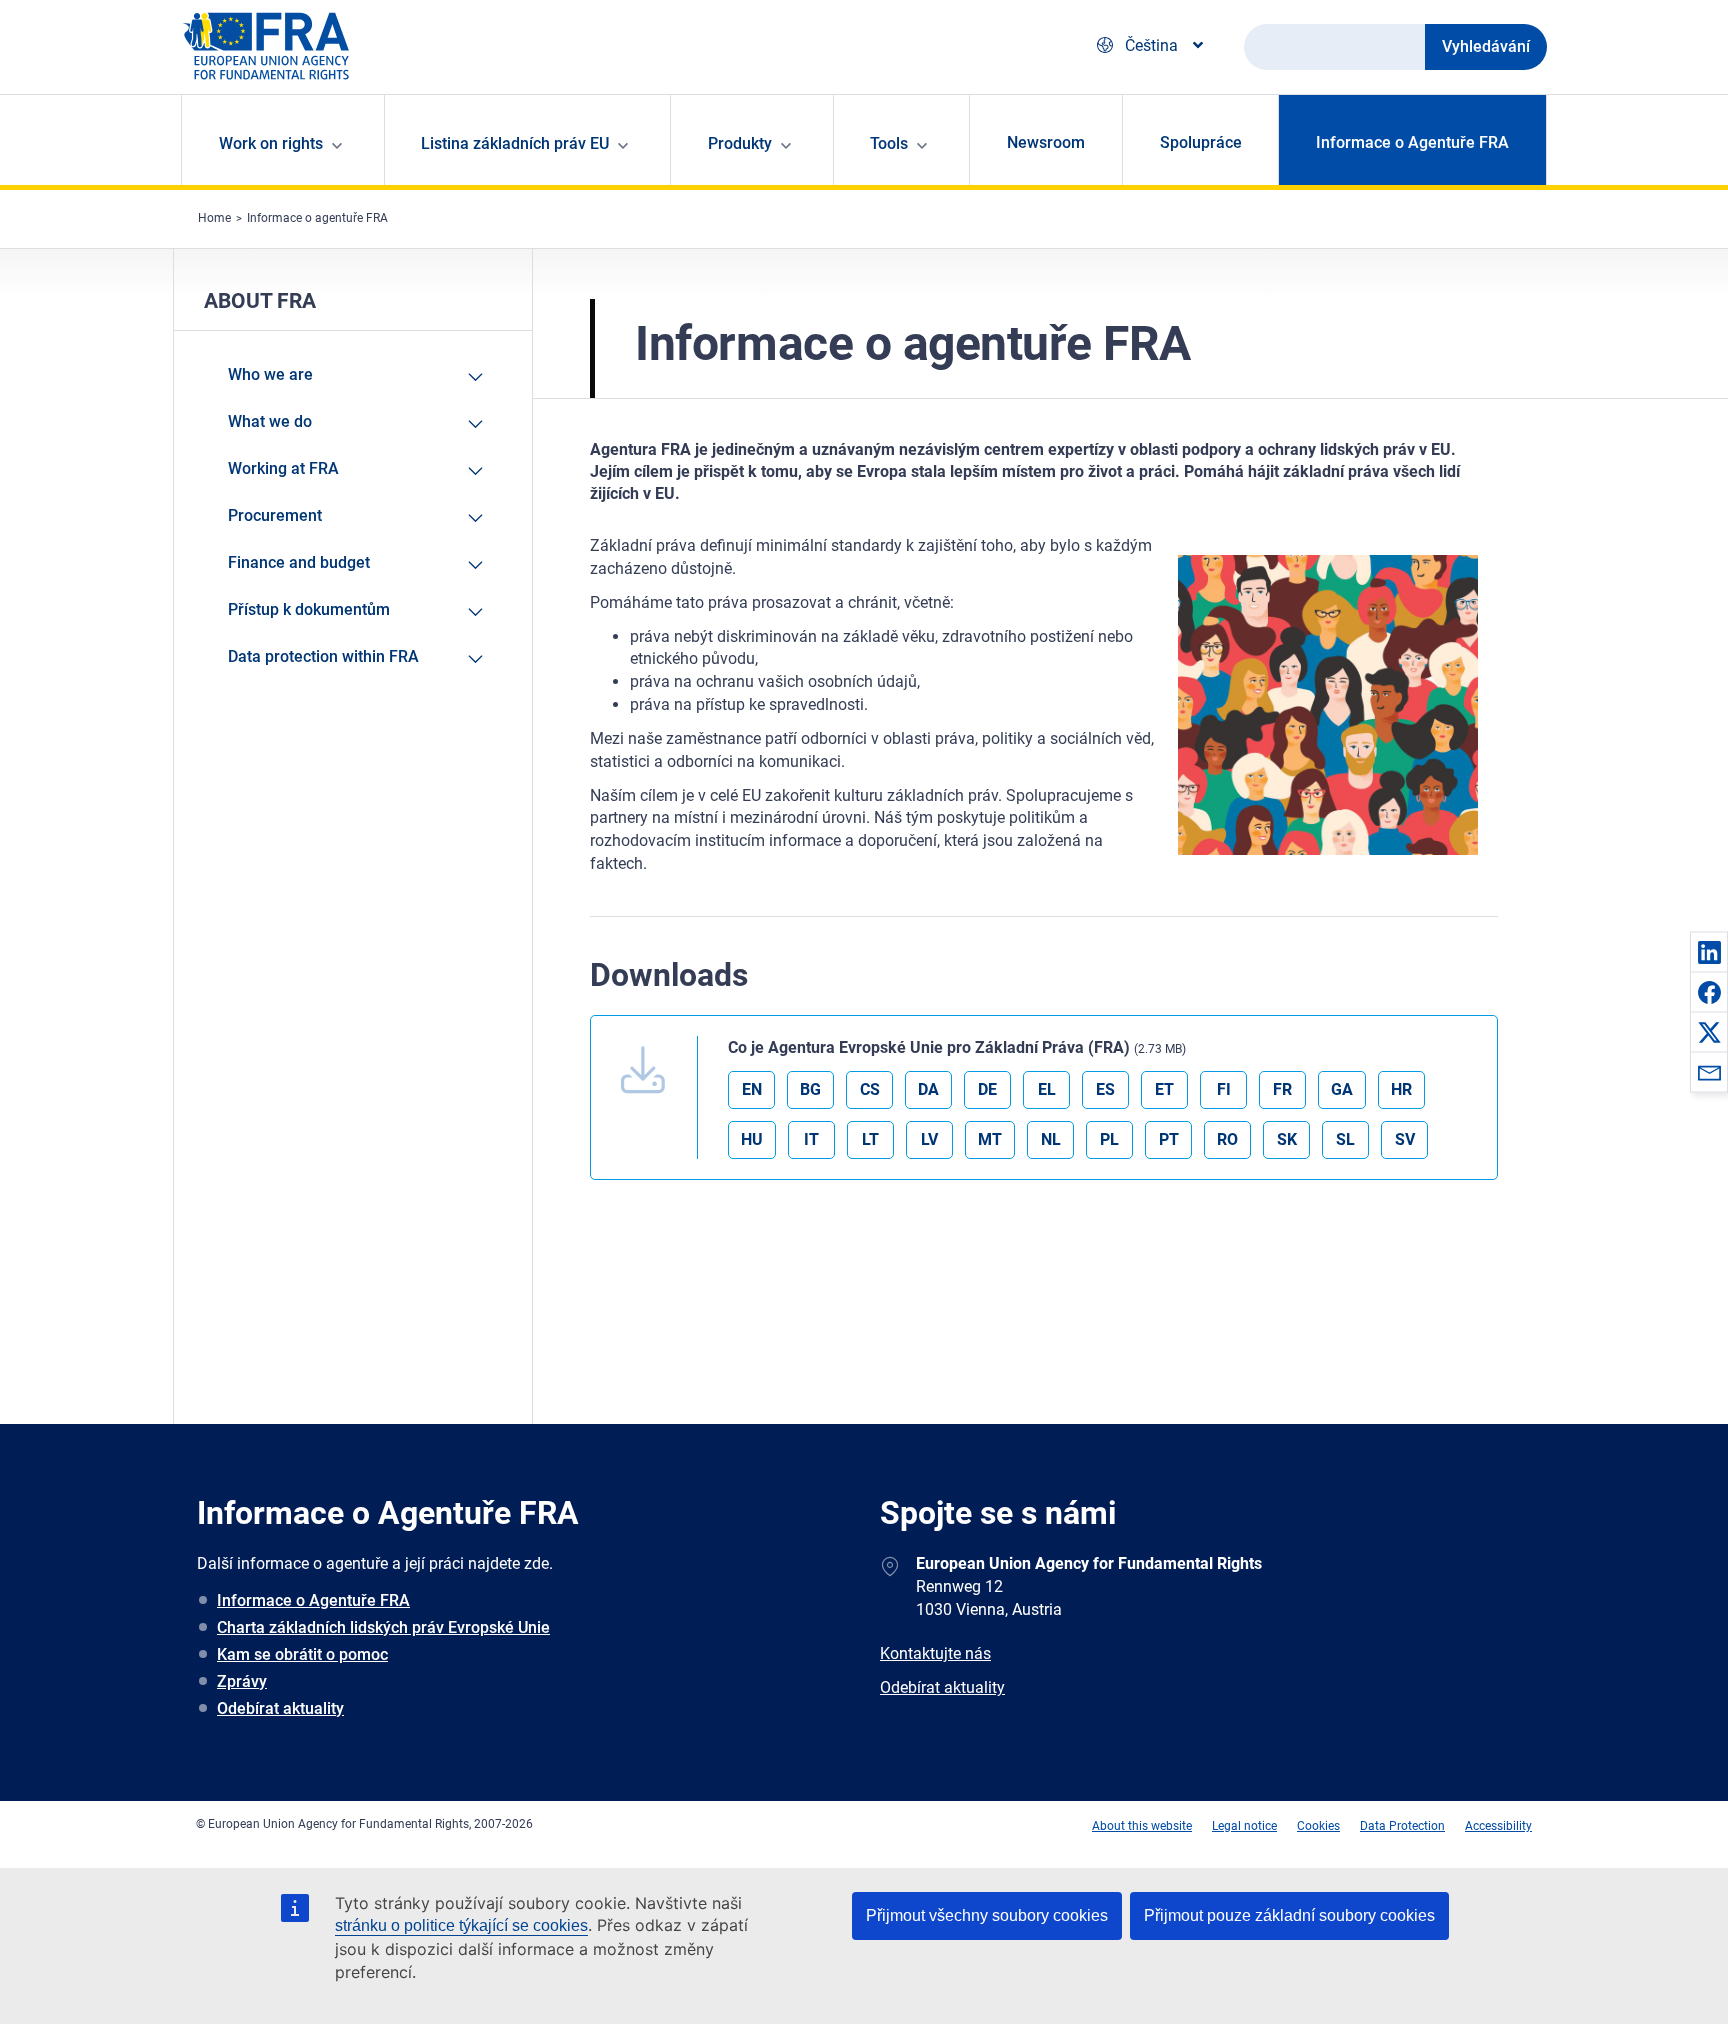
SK (1287, 1139)
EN (752, 1089)
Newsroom (1046, 142)
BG (810, 1089)
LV (929, 1139)
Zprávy (242, 1681)
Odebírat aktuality (280, 1708)
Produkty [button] (740, 143)
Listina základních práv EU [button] (515, 143)
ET (1164, 1089)
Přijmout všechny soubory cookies (987, 1915)
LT (870, 1139)
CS (870, 1089)
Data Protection (1402, 1826)
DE (987, 1089)
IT (811, 1139)
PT (1169, 1139)
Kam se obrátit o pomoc (302, 1654)
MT (990, 1139)
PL (1109, 1139)
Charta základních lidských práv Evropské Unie (383, 1627)
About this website (1142, 1826)
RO (1227, 1139)
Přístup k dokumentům (309, 609)
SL (1345, 1139)
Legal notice (1244, 1826)
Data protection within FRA (323, 656)
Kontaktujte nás (935, 1653)
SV (1405, 1139)
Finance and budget (299, 562)
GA (1342, 1089)
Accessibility (1498, 1826)
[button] (1709, 952)
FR (1282, 1089)
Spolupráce (1201, 142)
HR (1401, 1089)
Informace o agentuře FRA (317, 218)
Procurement (275, 515)
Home (214, 218)
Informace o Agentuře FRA (1412, 142)
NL (1051, 1139)
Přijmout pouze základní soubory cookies (1289, 1915)
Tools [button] (889, 143)
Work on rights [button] (271, 143)
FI (1224, 1089)
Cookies (1318, 1826)
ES (1105, 1089)
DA (928, 1089)
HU (752, 1139)
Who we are (270, 374)
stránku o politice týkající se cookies (461, 1925)
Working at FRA (283, 468)
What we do (270, 421)
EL (1047, 1089)
